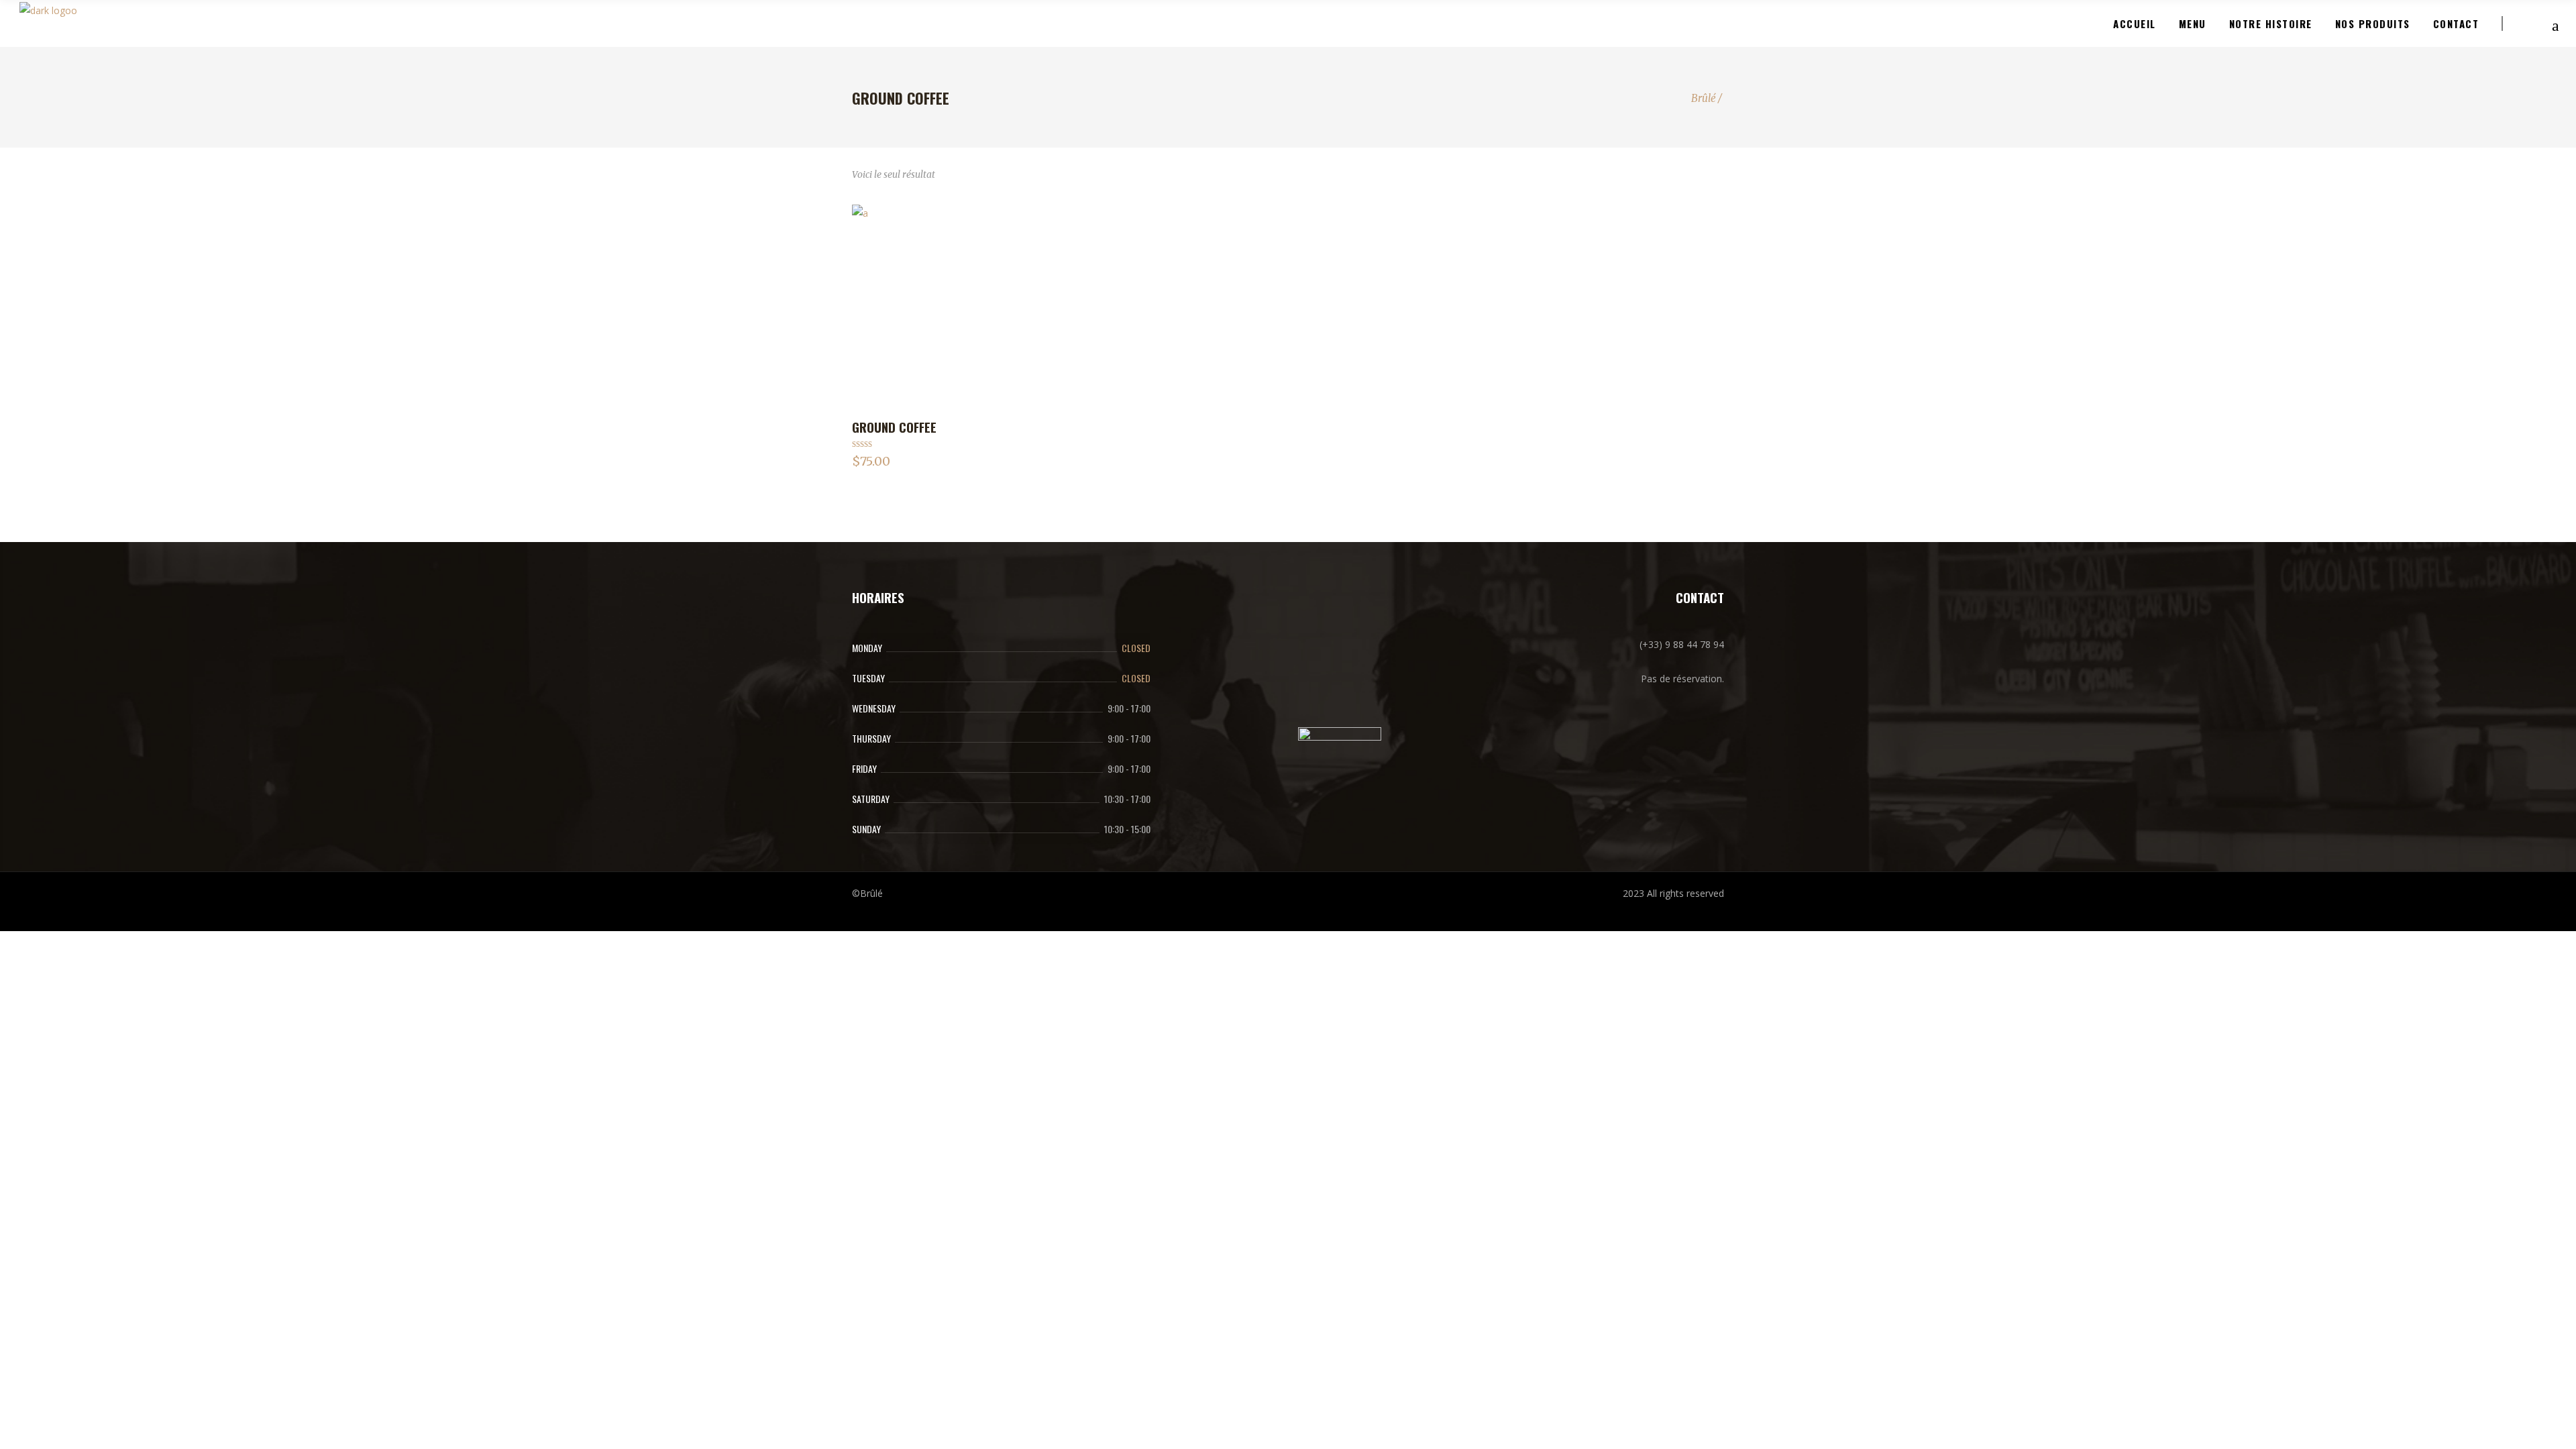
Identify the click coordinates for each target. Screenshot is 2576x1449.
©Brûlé (867, 893)
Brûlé (1704, 98)
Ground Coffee (894, 427)
